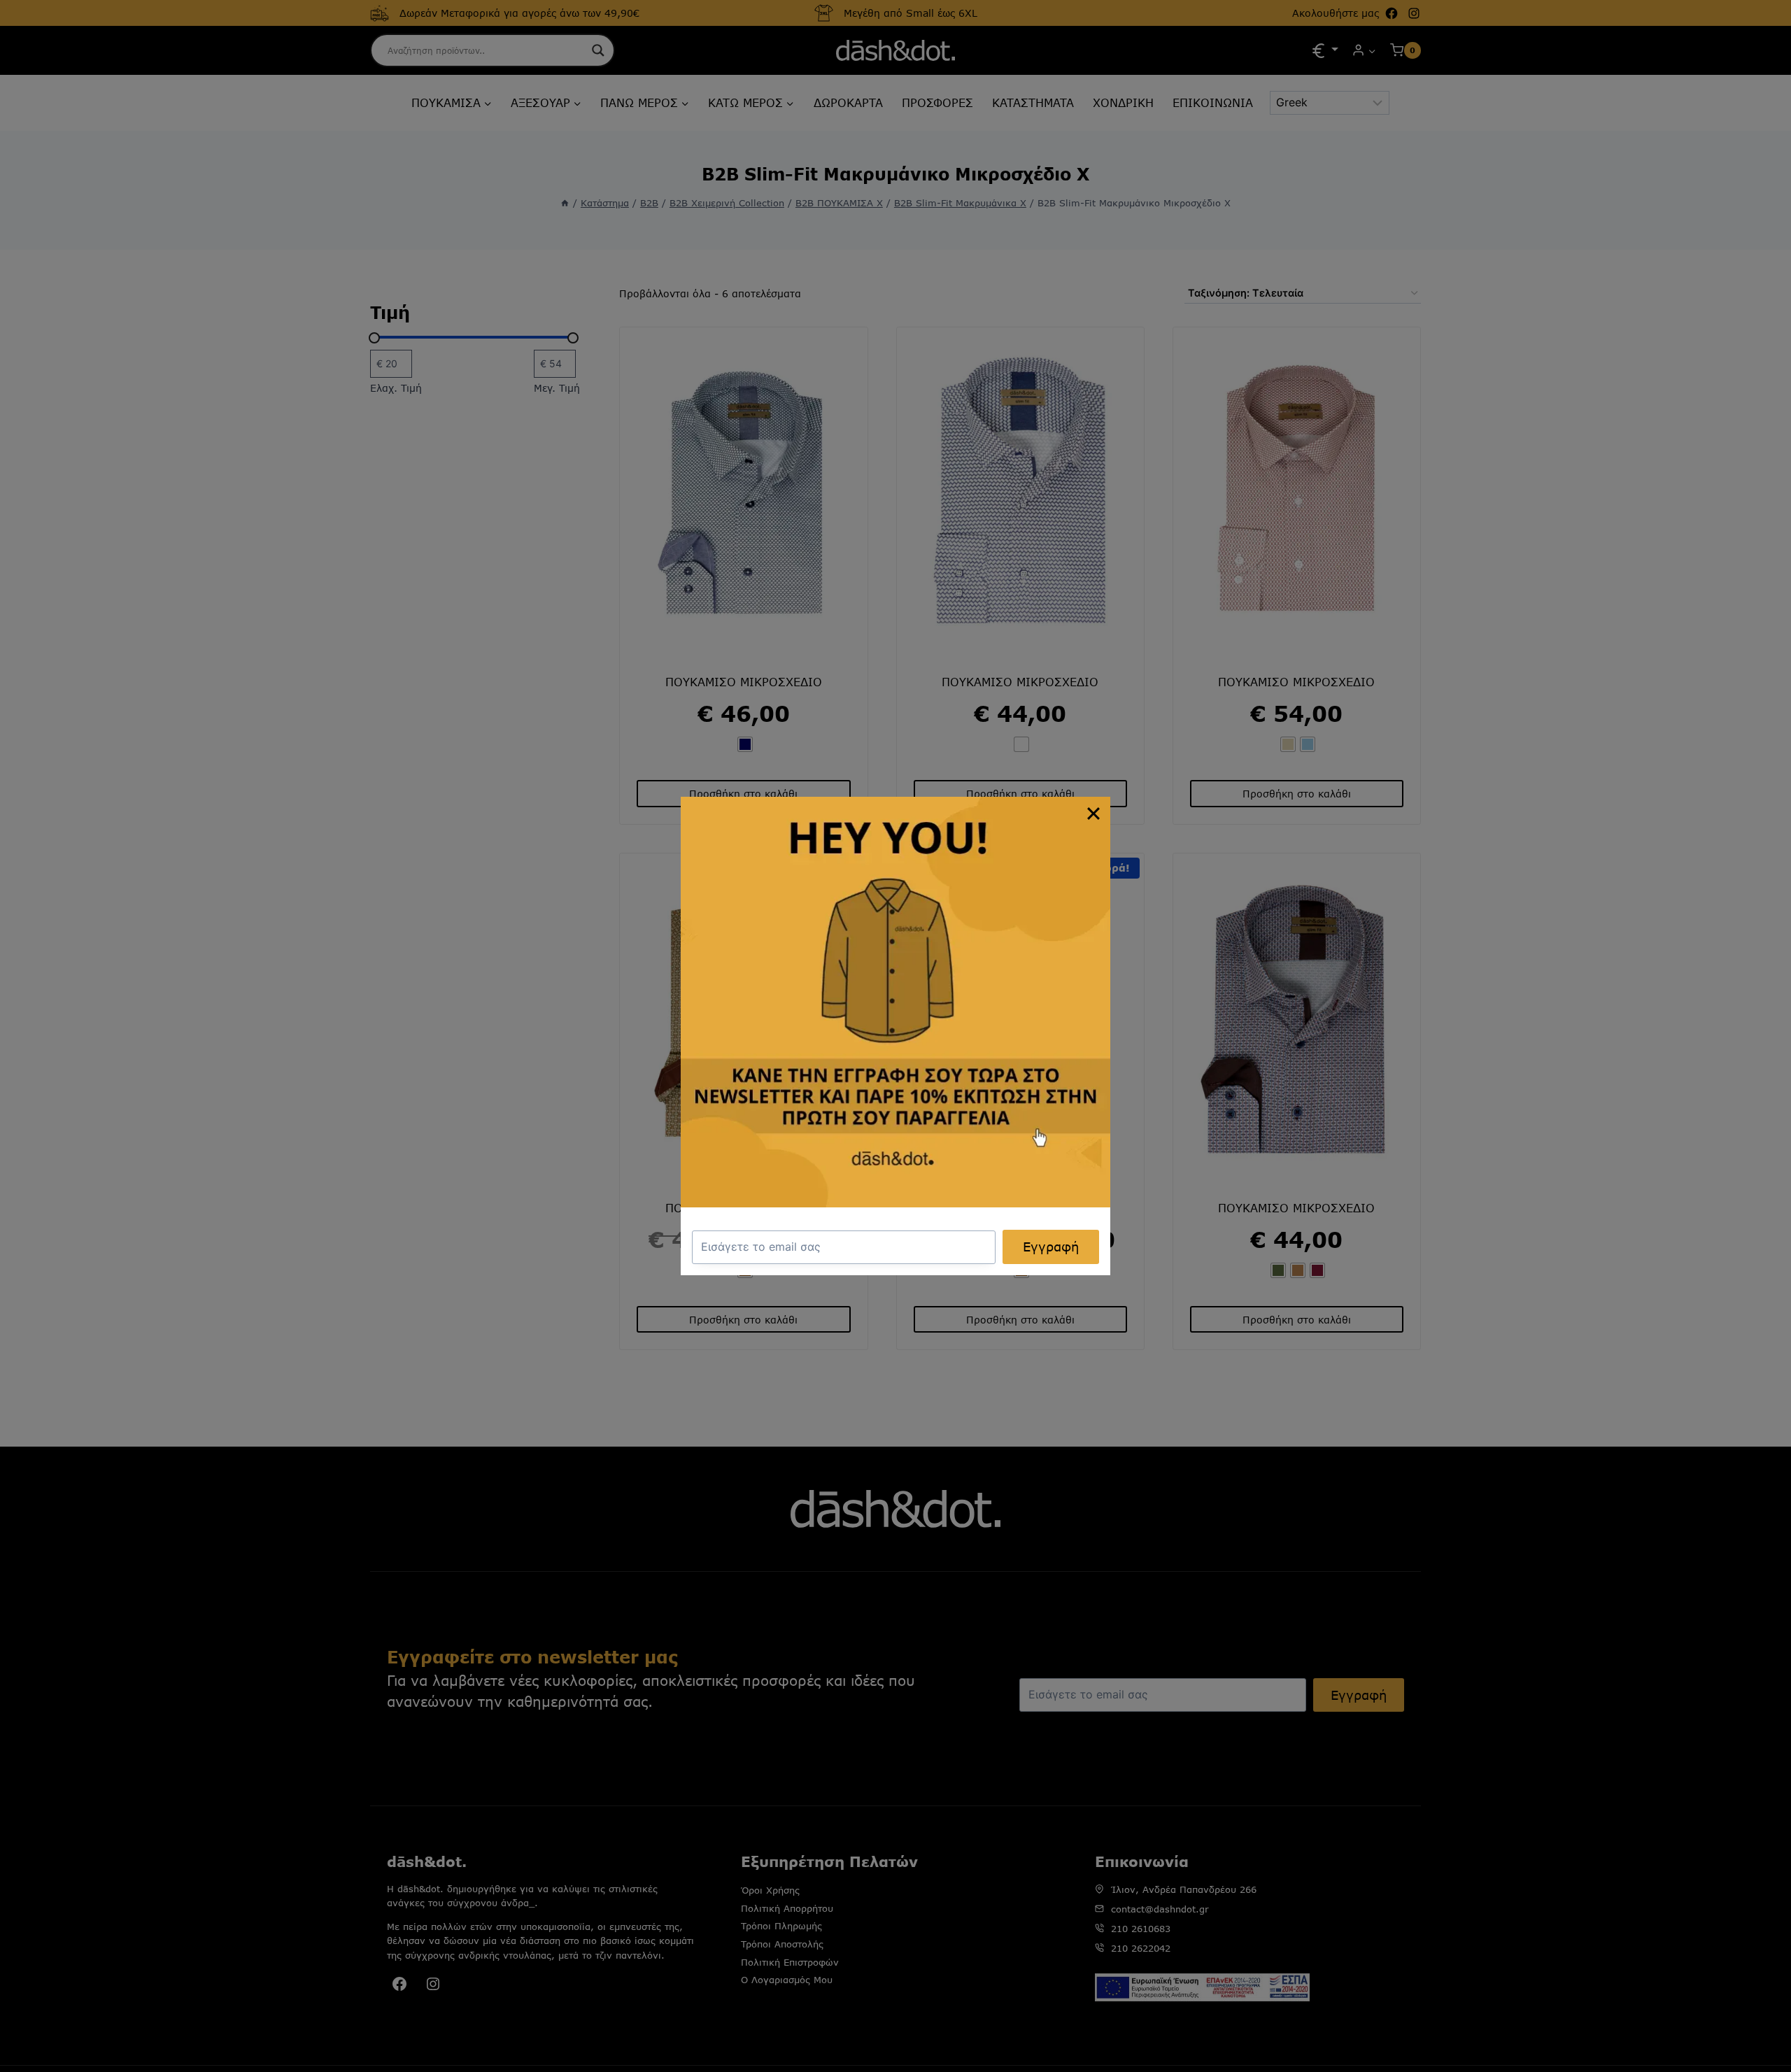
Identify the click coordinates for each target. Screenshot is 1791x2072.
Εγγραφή (1051, 1247)
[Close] (1093, 814)
